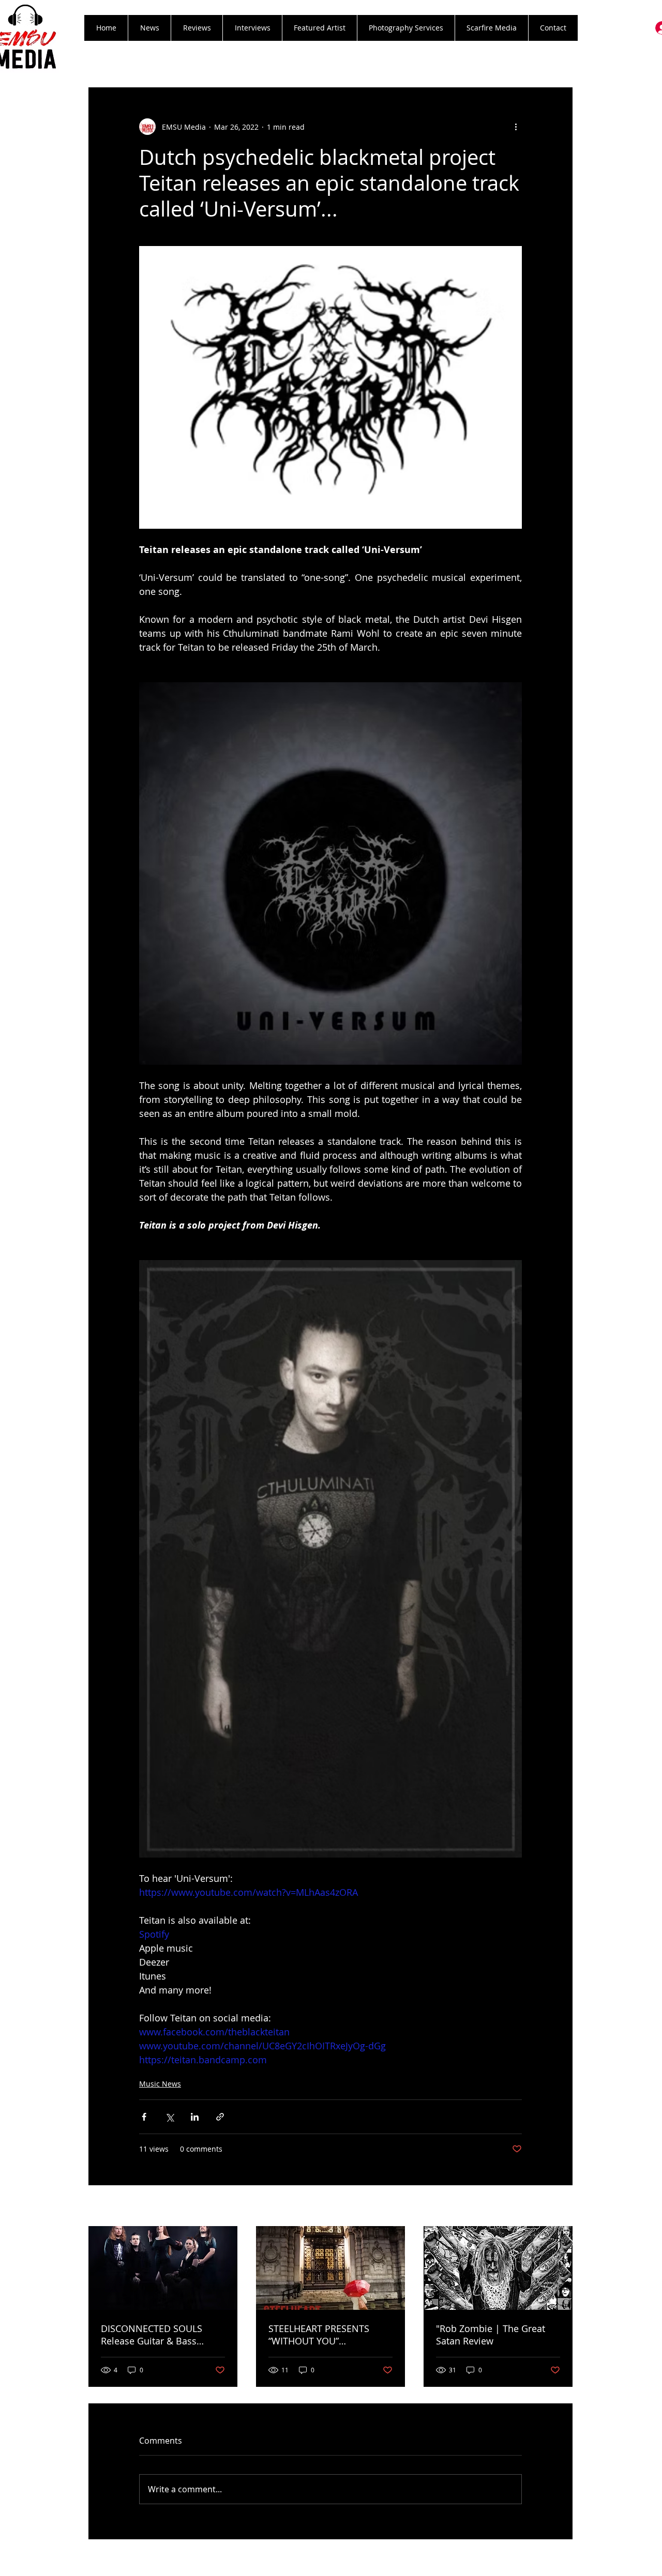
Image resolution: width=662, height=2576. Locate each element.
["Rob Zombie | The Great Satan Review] (498, 2268)
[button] (197, 28)
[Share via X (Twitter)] (169, 2117)
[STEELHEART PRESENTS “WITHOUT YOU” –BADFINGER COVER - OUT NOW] (330, 2268)
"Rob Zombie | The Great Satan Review (491, 2335)
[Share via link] (220, 2117)
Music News (160, 2084)
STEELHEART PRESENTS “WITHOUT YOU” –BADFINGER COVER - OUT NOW (326, 2335)
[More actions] (516, 127)
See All (561, 2207)
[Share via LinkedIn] (195, 2117)
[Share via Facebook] (144, 2117)
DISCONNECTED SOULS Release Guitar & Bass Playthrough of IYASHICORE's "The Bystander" (163, 2335)
